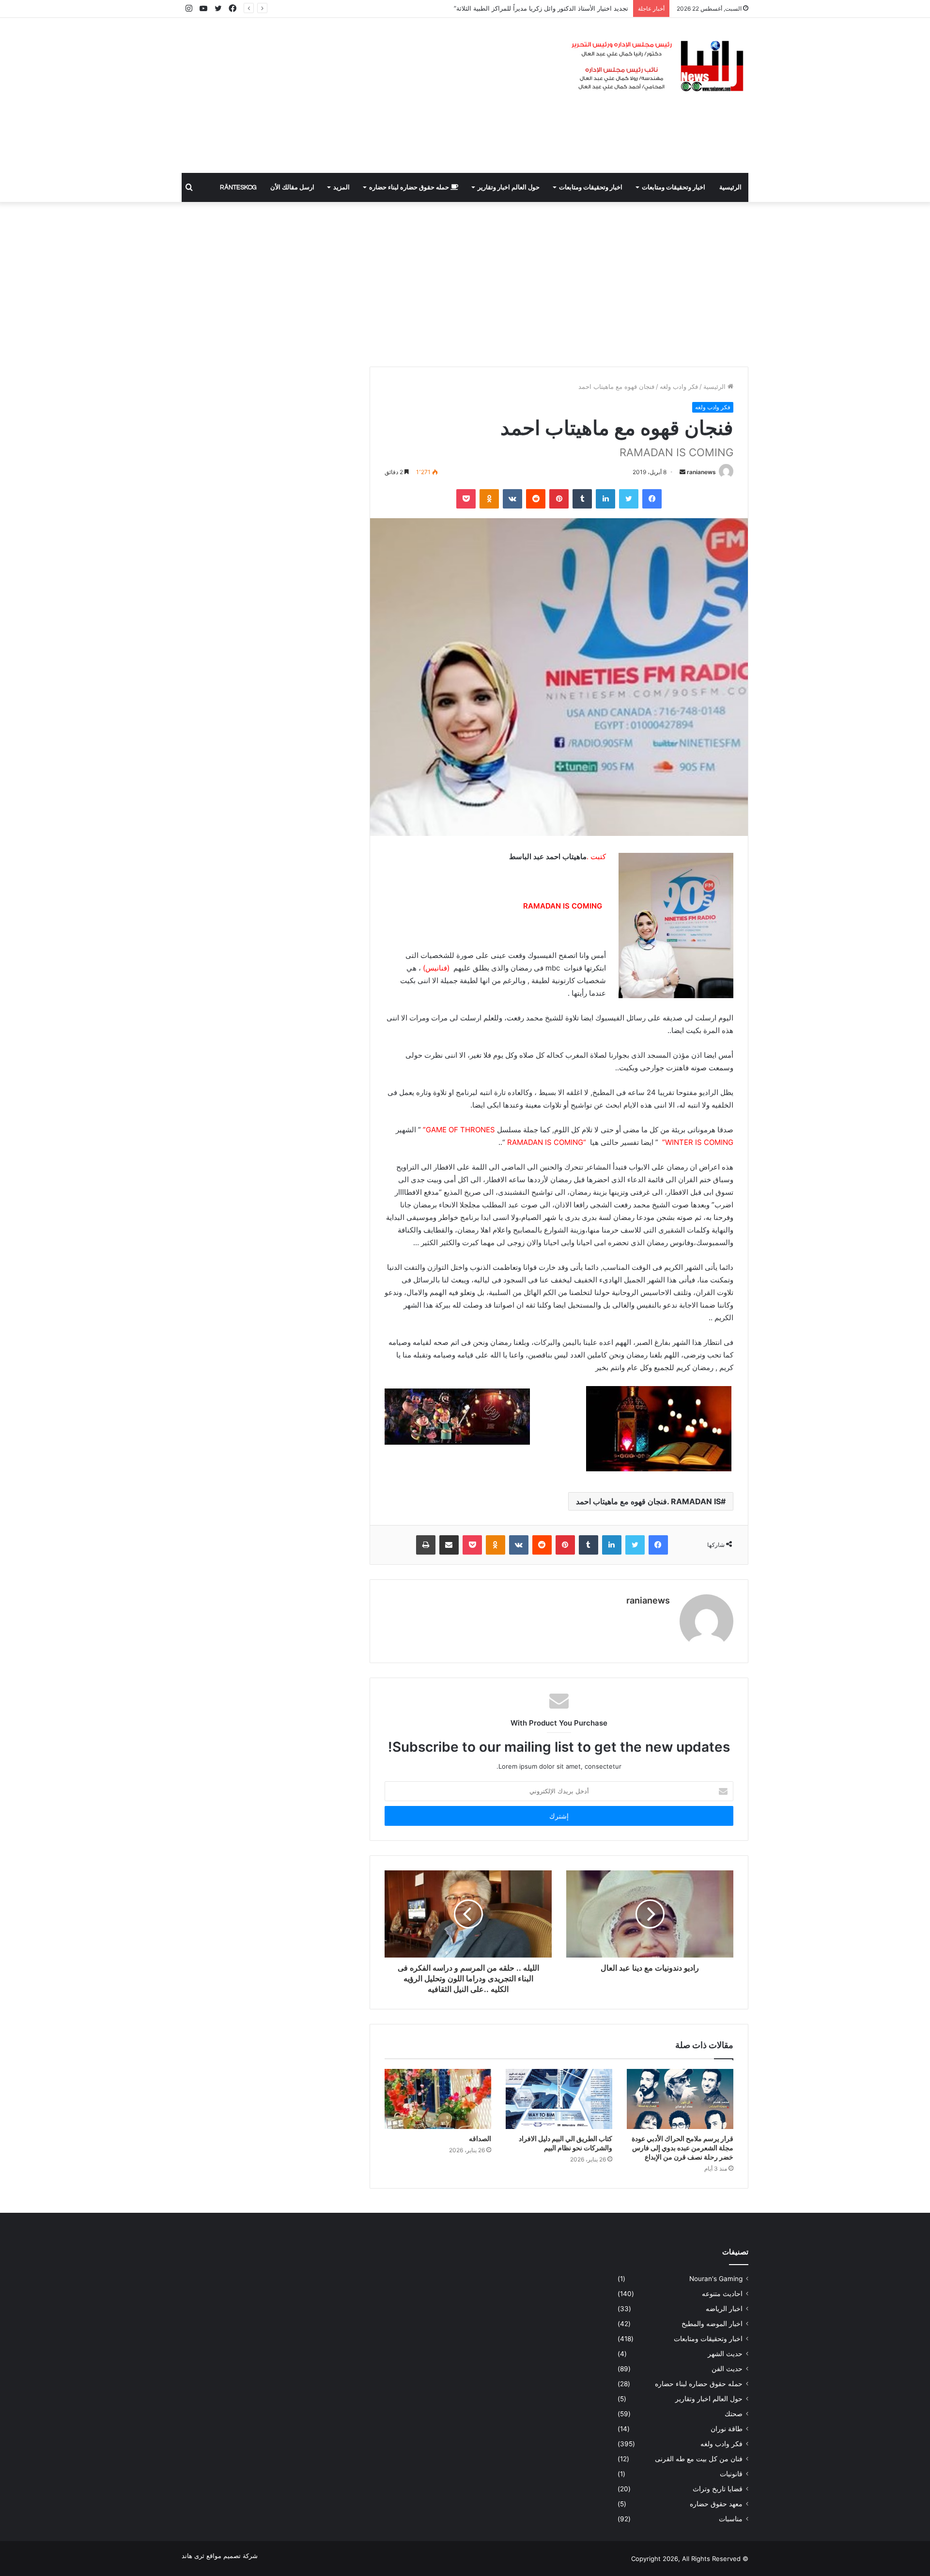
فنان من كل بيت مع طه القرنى (699, 2459)
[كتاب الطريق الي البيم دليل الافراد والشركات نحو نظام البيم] (559, 2099)
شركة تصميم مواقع (232, 2556)
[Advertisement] (368, 95)
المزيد (341, 187)
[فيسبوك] (652, 499)
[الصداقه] (438, 2099)
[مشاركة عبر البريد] (449, 1545)
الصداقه (480, 2138)
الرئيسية (730, 187)
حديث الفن (727, 2369)
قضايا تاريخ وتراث (718, 2489)
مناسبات (731, 2519)
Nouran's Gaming (716, 2279)
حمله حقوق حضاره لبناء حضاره (410, 187)
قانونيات (731, 2474)
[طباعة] (426, 1545)
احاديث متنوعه (722, 2294)
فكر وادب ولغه (679, 386)
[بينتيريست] (559, 499)
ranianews (701, 472)
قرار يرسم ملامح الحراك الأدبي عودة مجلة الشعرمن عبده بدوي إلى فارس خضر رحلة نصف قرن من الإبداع (682, 2148)
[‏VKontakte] (512, 499)
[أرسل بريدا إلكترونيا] (682, 472)
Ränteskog (238, 187)
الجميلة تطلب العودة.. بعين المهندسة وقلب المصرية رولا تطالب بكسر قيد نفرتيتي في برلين (506, 8)
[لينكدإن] (605, 499)
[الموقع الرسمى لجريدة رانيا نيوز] (659, 67)
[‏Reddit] (536, 499)
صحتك (734, 2414)
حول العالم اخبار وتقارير (509, 187)
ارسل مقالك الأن (292, 187)
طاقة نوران (727, 2429)
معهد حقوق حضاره (716, 2504)
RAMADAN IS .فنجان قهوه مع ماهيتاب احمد (648, 1501)
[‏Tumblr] (582, 499)
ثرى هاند (193, 2556)
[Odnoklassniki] (489, 499)
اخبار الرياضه (724, 2309)
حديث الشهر (725, 2354)
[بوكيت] (466, 499)
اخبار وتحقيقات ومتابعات (674, 187)
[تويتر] (629, 499)
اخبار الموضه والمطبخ (712, 2324)
